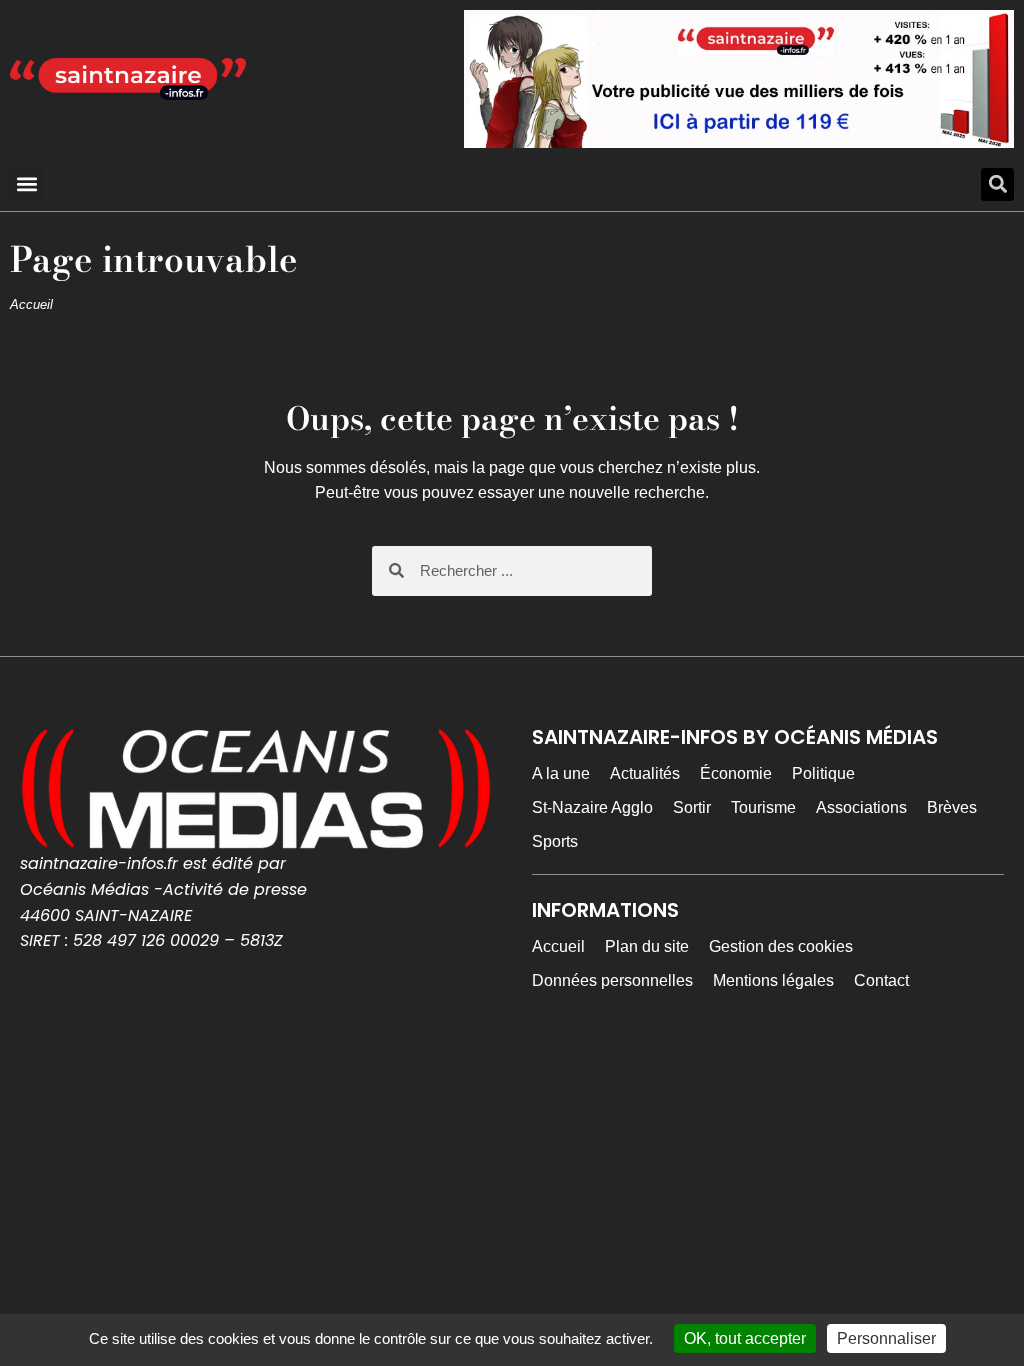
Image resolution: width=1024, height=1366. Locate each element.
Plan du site (647, 946)
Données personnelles (612, 980)
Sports (555, 841)
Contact (881, 980)
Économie (736, 773)
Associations (861, 807)
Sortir (692, 807)
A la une (561, 773)
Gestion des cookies (781, 946)
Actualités (645, 773)
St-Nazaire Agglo (592, 807)
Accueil (31, 304)
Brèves (952, 807)
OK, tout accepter (745, 1338)
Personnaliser (886, 1338)
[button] (26, 184)
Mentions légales (773, 980)
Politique (823, 773)
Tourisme (763, 807)
